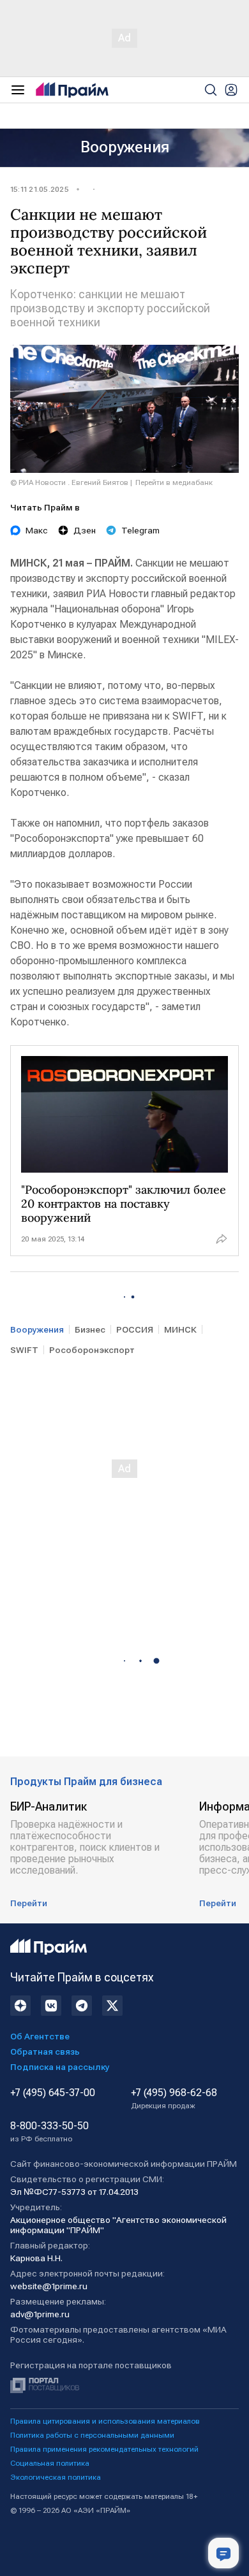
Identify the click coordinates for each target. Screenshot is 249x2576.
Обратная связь (45, 2051)
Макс (37, 530)
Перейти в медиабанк (174, 482)
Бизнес (90, 1329)
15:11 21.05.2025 (40, 189)
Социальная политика (50, 2463)
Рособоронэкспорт (92, 1350)
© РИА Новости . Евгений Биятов (69, 482)
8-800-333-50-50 (49, 2132)
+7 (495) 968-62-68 (174, 2099)
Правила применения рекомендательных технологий (104, 2449)
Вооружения (125, 147)
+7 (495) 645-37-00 (53, 2093)
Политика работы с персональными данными (92, 2435)
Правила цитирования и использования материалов (105, 2421)
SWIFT (24, 1350)
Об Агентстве (40, 2036)
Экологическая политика (56, 2477)
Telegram (140, 530)
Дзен (85, 530)
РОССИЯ (135, 1329)
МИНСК (180, 1329)
